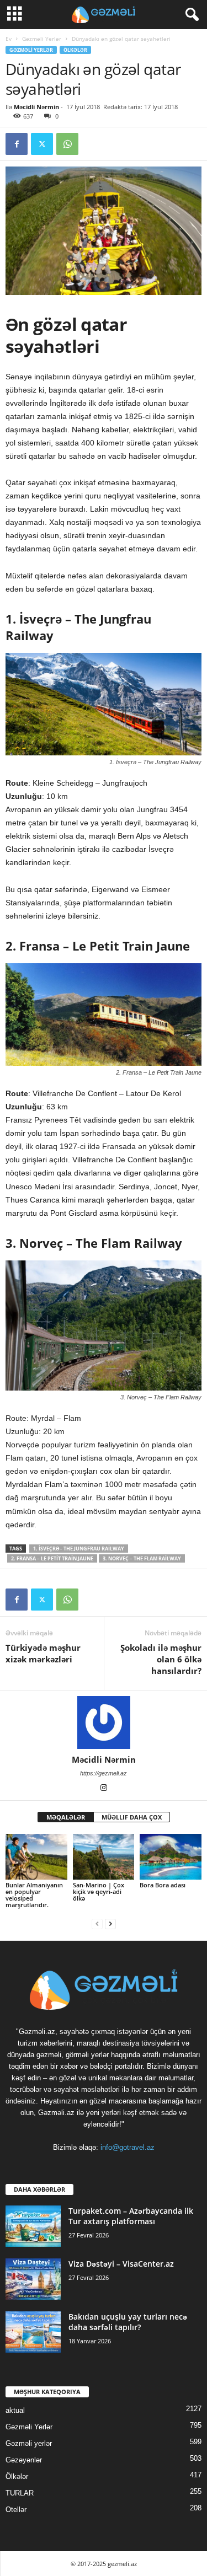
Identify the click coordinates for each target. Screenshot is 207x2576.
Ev (9, 39)
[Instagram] (104, 1789)
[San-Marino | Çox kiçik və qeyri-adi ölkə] (104, 1857)
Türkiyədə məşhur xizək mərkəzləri (43, 1653)
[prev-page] (97, 1923)
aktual (15, 2410)
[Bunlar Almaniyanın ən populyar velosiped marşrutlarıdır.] (36, 1857)
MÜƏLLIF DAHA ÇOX (132, 1817)
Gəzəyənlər (24, 2460)
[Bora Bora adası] (171, 1857)
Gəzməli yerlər (29, 2443)
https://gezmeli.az (104, 1773)
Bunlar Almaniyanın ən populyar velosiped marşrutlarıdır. (34, 1895)
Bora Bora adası (163, 1885)
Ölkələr (75, 50)
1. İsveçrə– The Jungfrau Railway (79, 1549)
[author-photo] (104, 1722)
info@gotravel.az (128, 2147)
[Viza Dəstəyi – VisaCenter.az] (33, 2279)
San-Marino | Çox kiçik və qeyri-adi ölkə (99, 1891)
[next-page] (110, 1923)
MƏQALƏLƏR (66, 1817)
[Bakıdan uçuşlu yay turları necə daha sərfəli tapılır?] (33, 2332)
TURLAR (20, 2493)
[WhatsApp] (67, 144)
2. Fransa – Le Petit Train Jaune (52, 1558)
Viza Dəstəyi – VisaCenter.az (121, 2264)
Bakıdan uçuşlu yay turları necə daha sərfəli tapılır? (128, 2322)
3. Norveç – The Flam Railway (142, 1558)
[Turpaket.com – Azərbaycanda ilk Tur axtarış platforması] (33, 2226)
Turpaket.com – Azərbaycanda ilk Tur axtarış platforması (131, 2216)
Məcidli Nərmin (36, 107)
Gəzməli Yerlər (42, 39)
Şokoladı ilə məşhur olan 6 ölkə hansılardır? (161, 1659)
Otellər (16, 2510)
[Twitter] (42, 144)
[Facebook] (17, 144)
